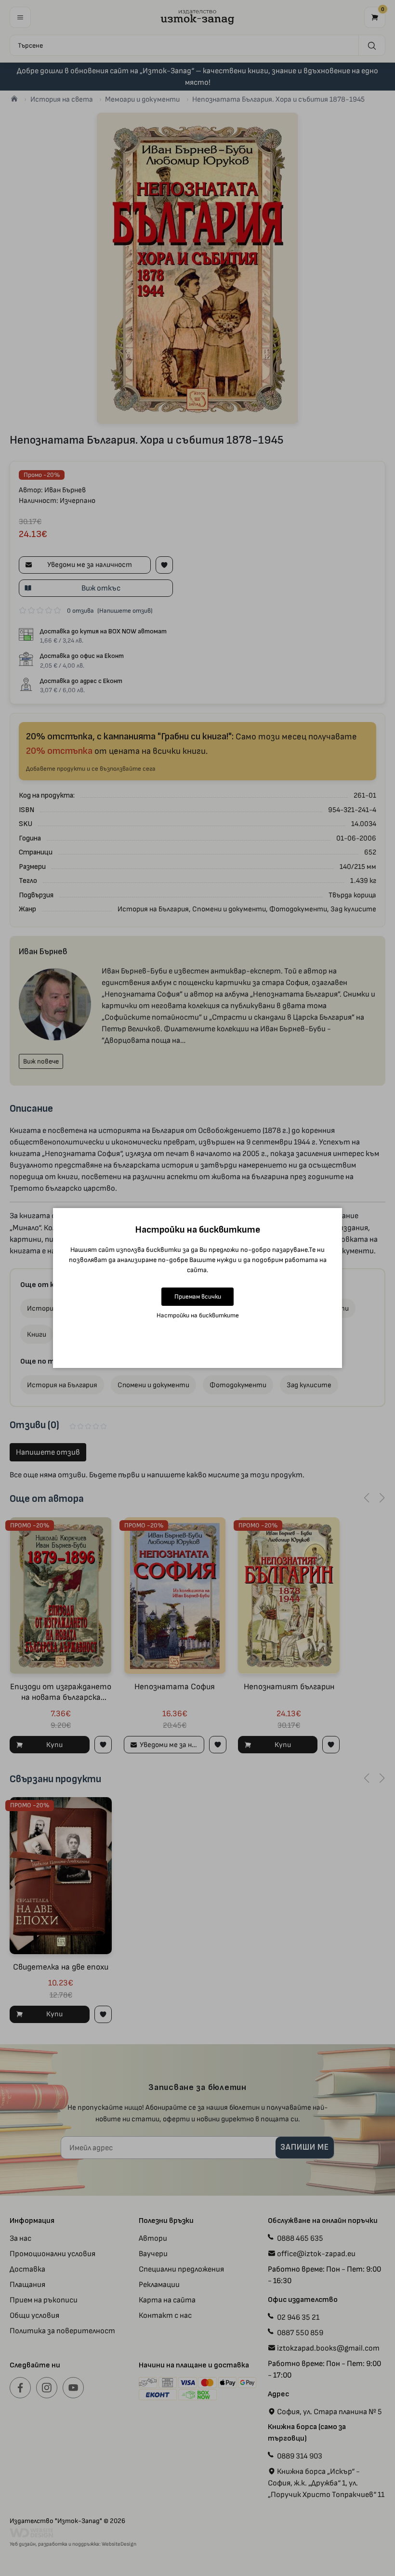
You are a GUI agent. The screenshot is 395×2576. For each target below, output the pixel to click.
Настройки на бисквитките (198, 1315)
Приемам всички (198, 1296)
